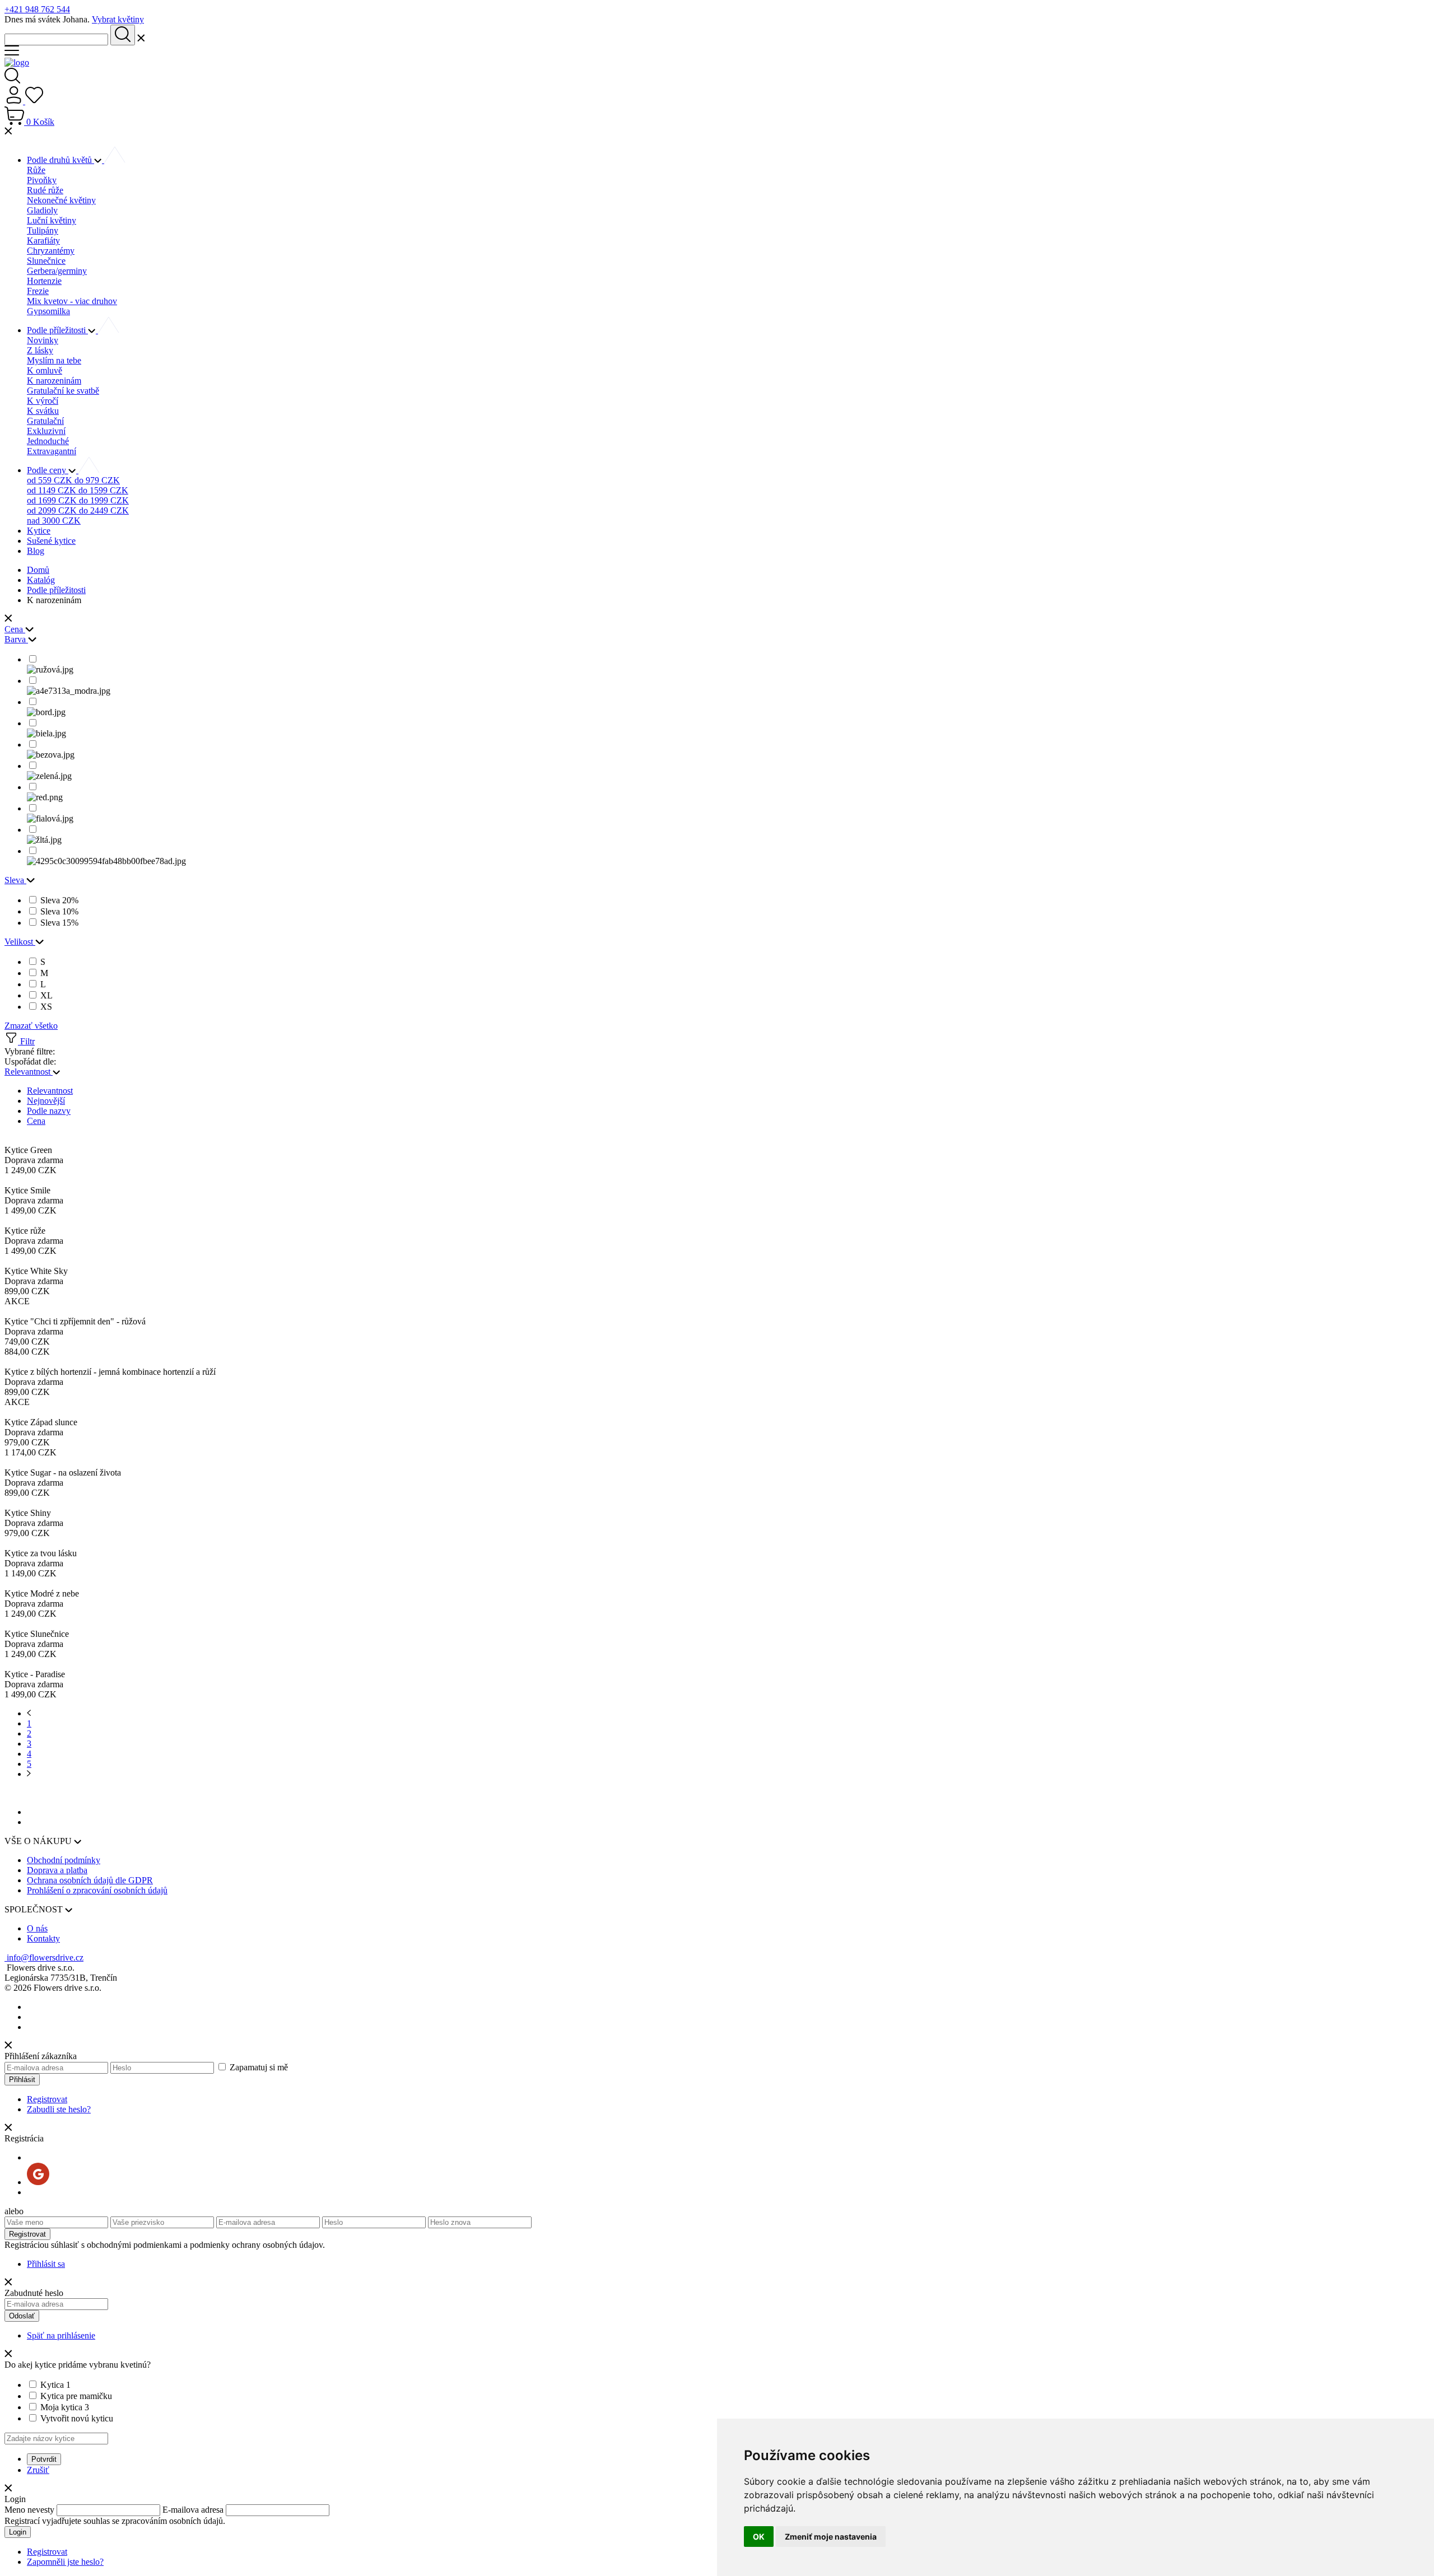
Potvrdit (44, 2459)
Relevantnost (50, 1091)
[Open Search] (12, 80)
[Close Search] (141, 39)
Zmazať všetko (31, 1026)
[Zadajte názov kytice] (56, 2438)
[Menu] (12, 52)
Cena (36, 1121)
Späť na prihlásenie (61, 2335)
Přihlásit (22, 2080)
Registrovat (47, 2099)
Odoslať (22, 2316)
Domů (38, 570)
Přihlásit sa (46, 2264)
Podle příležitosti (56, 590)
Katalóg (41, 580)
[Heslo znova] (480, 2222)
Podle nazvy (49, 1111)
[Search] (57, 39)
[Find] (123, 35)
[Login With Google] (38, 2182)
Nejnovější (46, 1101)
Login (18, 2532)
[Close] (8, 132)
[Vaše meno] (57, 2222)
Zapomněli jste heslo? (65, 2562)
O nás (37, 1928)
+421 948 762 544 (37, 9)
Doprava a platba (57, 1870)
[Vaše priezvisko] (163, 2222)
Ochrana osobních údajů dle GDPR (90, 1880)
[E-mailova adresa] (57, 2067)
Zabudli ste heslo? (59, 2109)
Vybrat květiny (118, 19)
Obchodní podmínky (64, 1860)
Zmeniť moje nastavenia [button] (831, 2537)
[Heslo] (163, 2067)
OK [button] (759, 2537)
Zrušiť (38, 2470)
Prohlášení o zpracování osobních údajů (97, 1890)
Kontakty (43, 1938)
